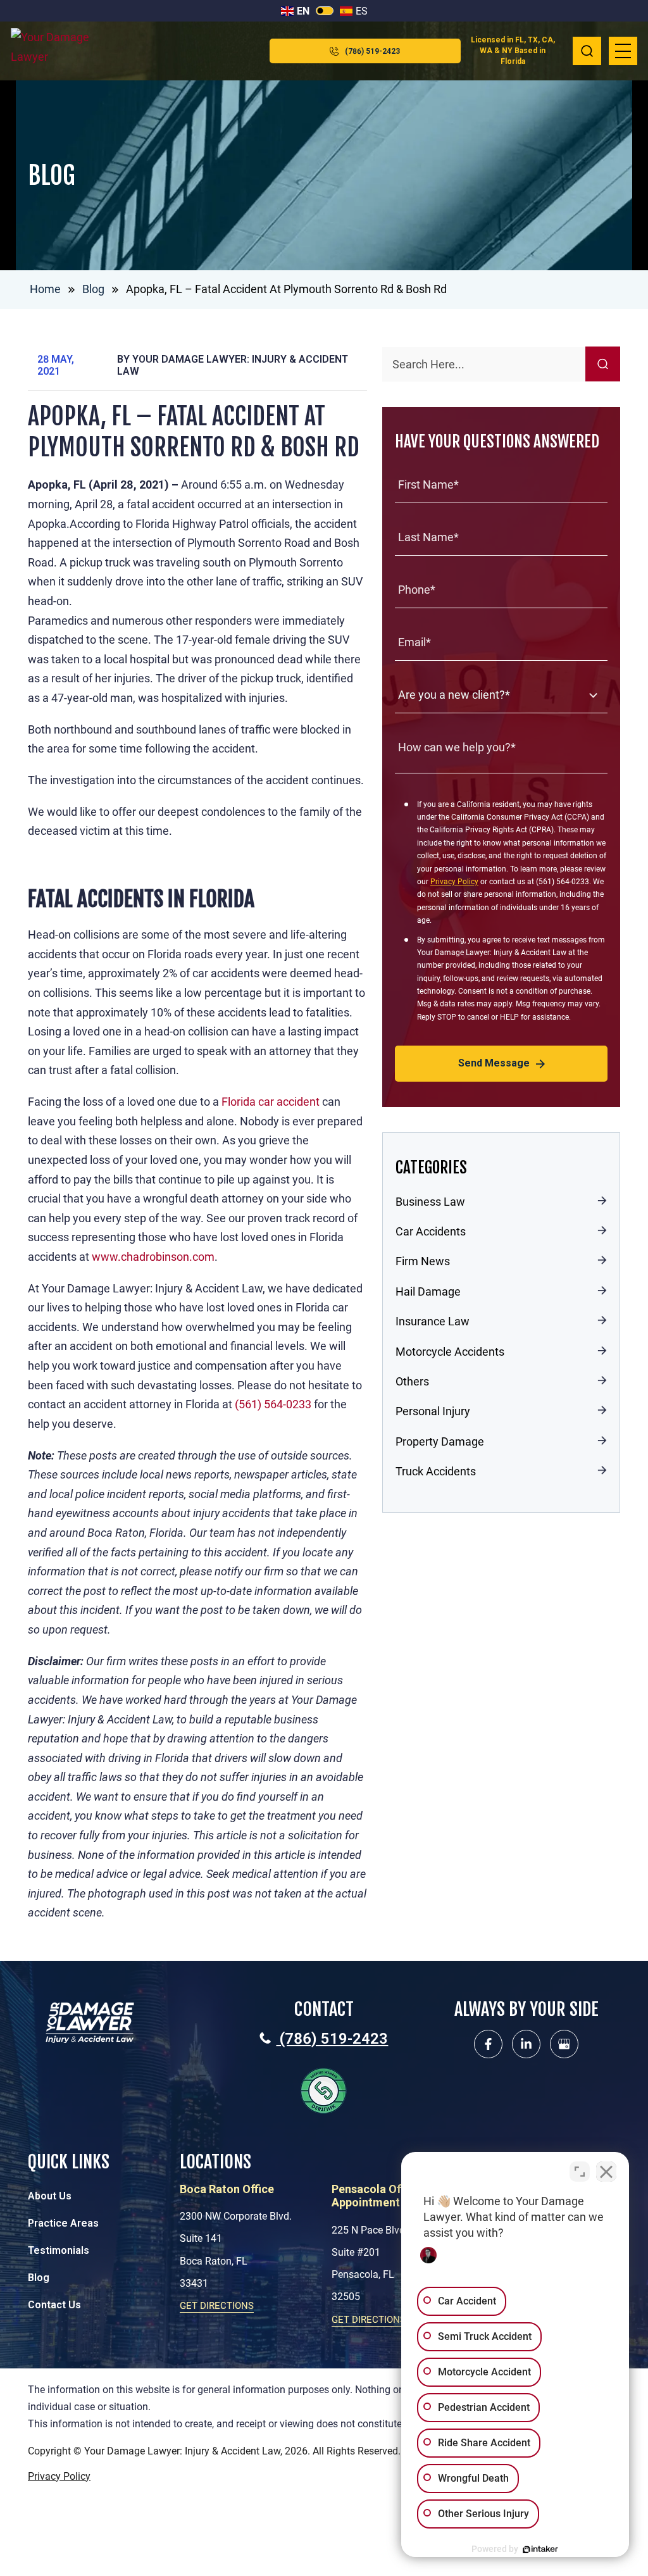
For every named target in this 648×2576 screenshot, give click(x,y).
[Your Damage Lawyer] (58, 51)
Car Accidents (431, 1231)
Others (412, 1381)
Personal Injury (433, 1411)
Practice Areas (63, 2223)
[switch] (325, 11)
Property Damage (440, 1441)
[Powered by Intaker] (540, 2549)
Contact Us (54, 2305)
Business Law (430, 1202)
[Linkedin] (526, 2044)
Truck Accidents (436, 1471)
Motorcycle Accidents (450, 1352)
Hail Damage (428, 1291)
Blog (93, 289)
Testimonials (59, 2250)
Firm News (423, 1261)
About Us (50, 2196)
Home (45, 289)
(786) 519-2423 (372, 51)
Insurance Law (433, 1321)
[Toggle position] (580, 2172)
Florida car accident (271, 1102)
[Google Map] (564, 2044)
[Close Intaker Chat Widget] (606, 2172)
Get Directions (217, 2306)
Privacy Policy (454, 882)
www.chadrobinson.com (153, 1257)
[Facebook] (488, 2044)
